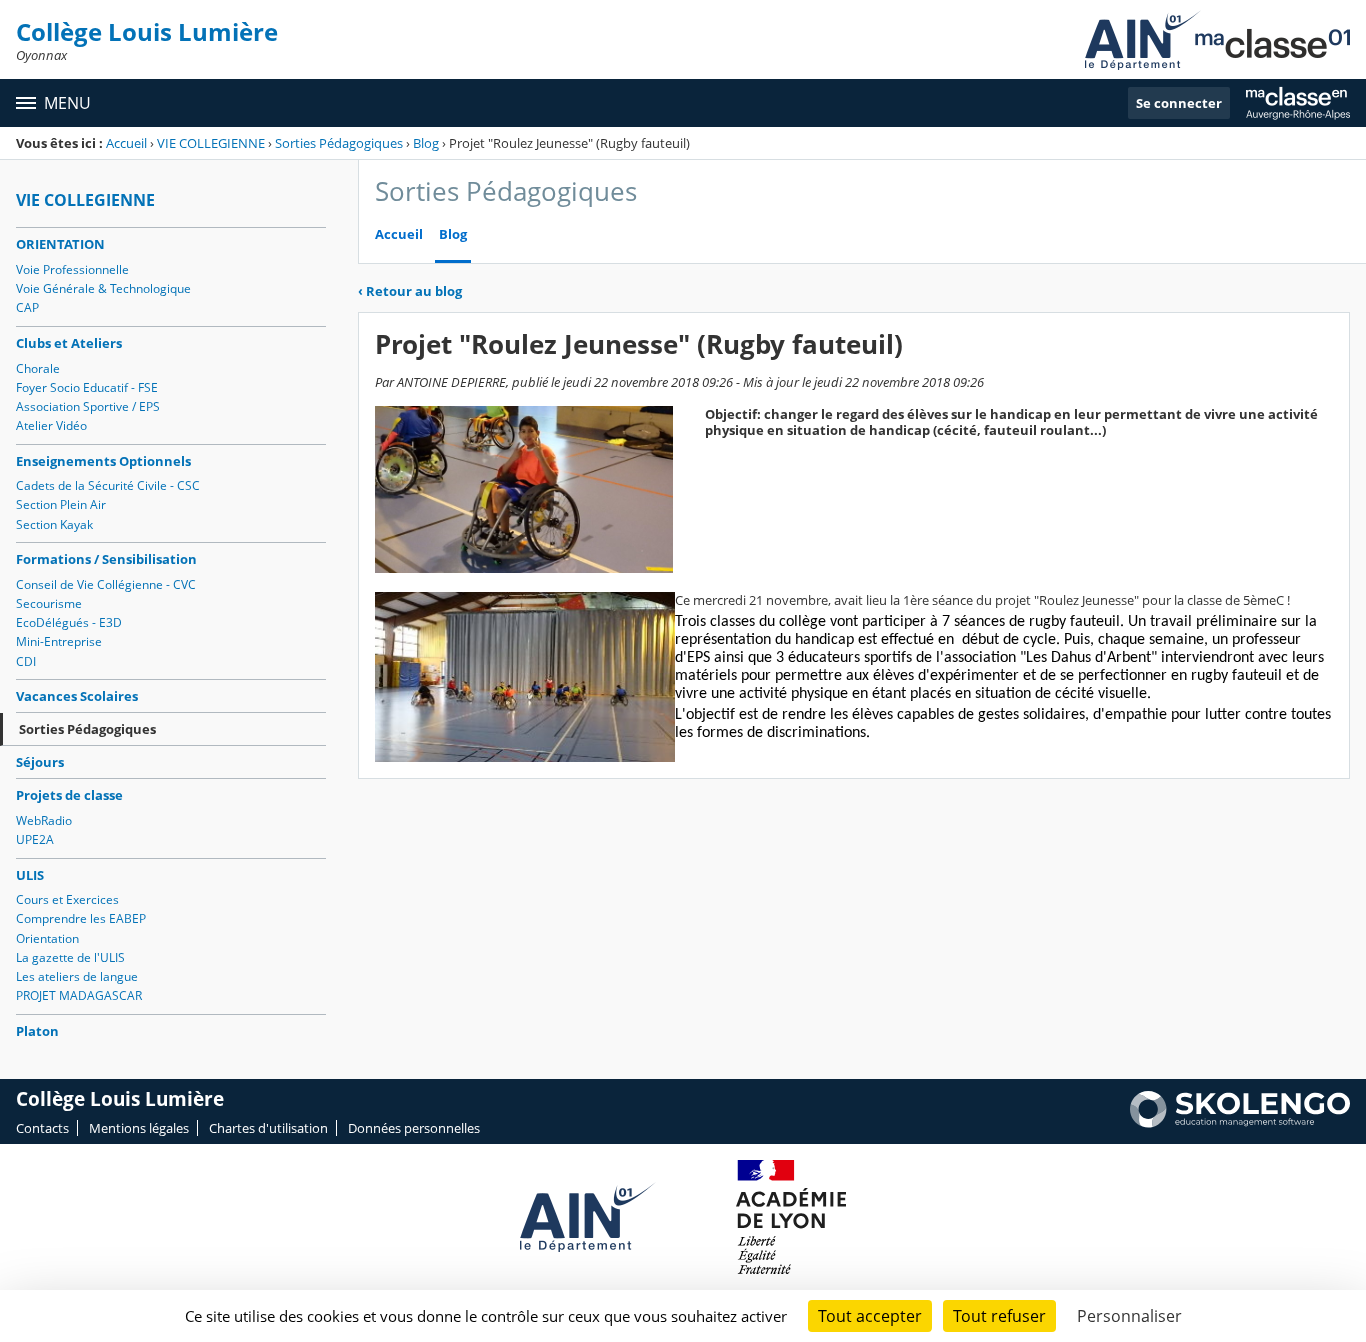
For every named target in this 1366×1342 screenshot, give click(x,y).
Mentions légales (139, 1128)
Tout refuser (999, 1316)
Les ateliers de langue (77, 976)
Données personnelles (414, 1128)
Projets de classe (69, 795)
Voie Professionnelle (72, 269)
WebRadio (44, 820)
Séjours (40, 762)
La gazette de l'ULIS (70, 957)
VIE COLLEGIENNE (211, 143)
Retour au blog (410, 291)
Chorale (38, 368)
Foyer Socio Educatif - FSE (87, 387)
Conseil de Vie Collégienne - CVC (106, 584)
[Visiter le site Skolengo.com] (1240, 1123)
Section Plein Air (61, 504)
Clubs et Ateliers (69, 343)
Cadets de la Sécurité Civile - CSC (108, 485)
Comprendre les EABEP (81, 918)
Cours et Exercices (67, 899)
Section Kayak (54, 524)
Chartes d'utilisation (268, 1128)
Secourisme (49, 603)
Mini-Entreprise (59, 641)
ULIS (30, 875)
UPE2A (35, 839)
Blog (426, 143)
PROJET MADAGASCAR (79, 995)
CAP (27, 307)
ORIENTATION (60, 244)
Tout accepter (870, 1316)
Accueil (126, 143)
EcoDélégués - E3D (69, 622)
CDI (26, 661)
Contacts (42, 1128)
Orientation (47, 938)
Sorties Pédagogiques (339, 143)
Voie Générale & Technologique (103, 288)
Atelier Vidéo (51, 425)
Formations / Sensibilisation (106, 559)
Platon (37, 1031)
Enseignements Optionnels (103, 461)
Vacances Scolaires (77, 696)
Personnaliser (1129, 1316)
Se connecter (1179, 103)
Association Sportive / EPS (88, 406)
